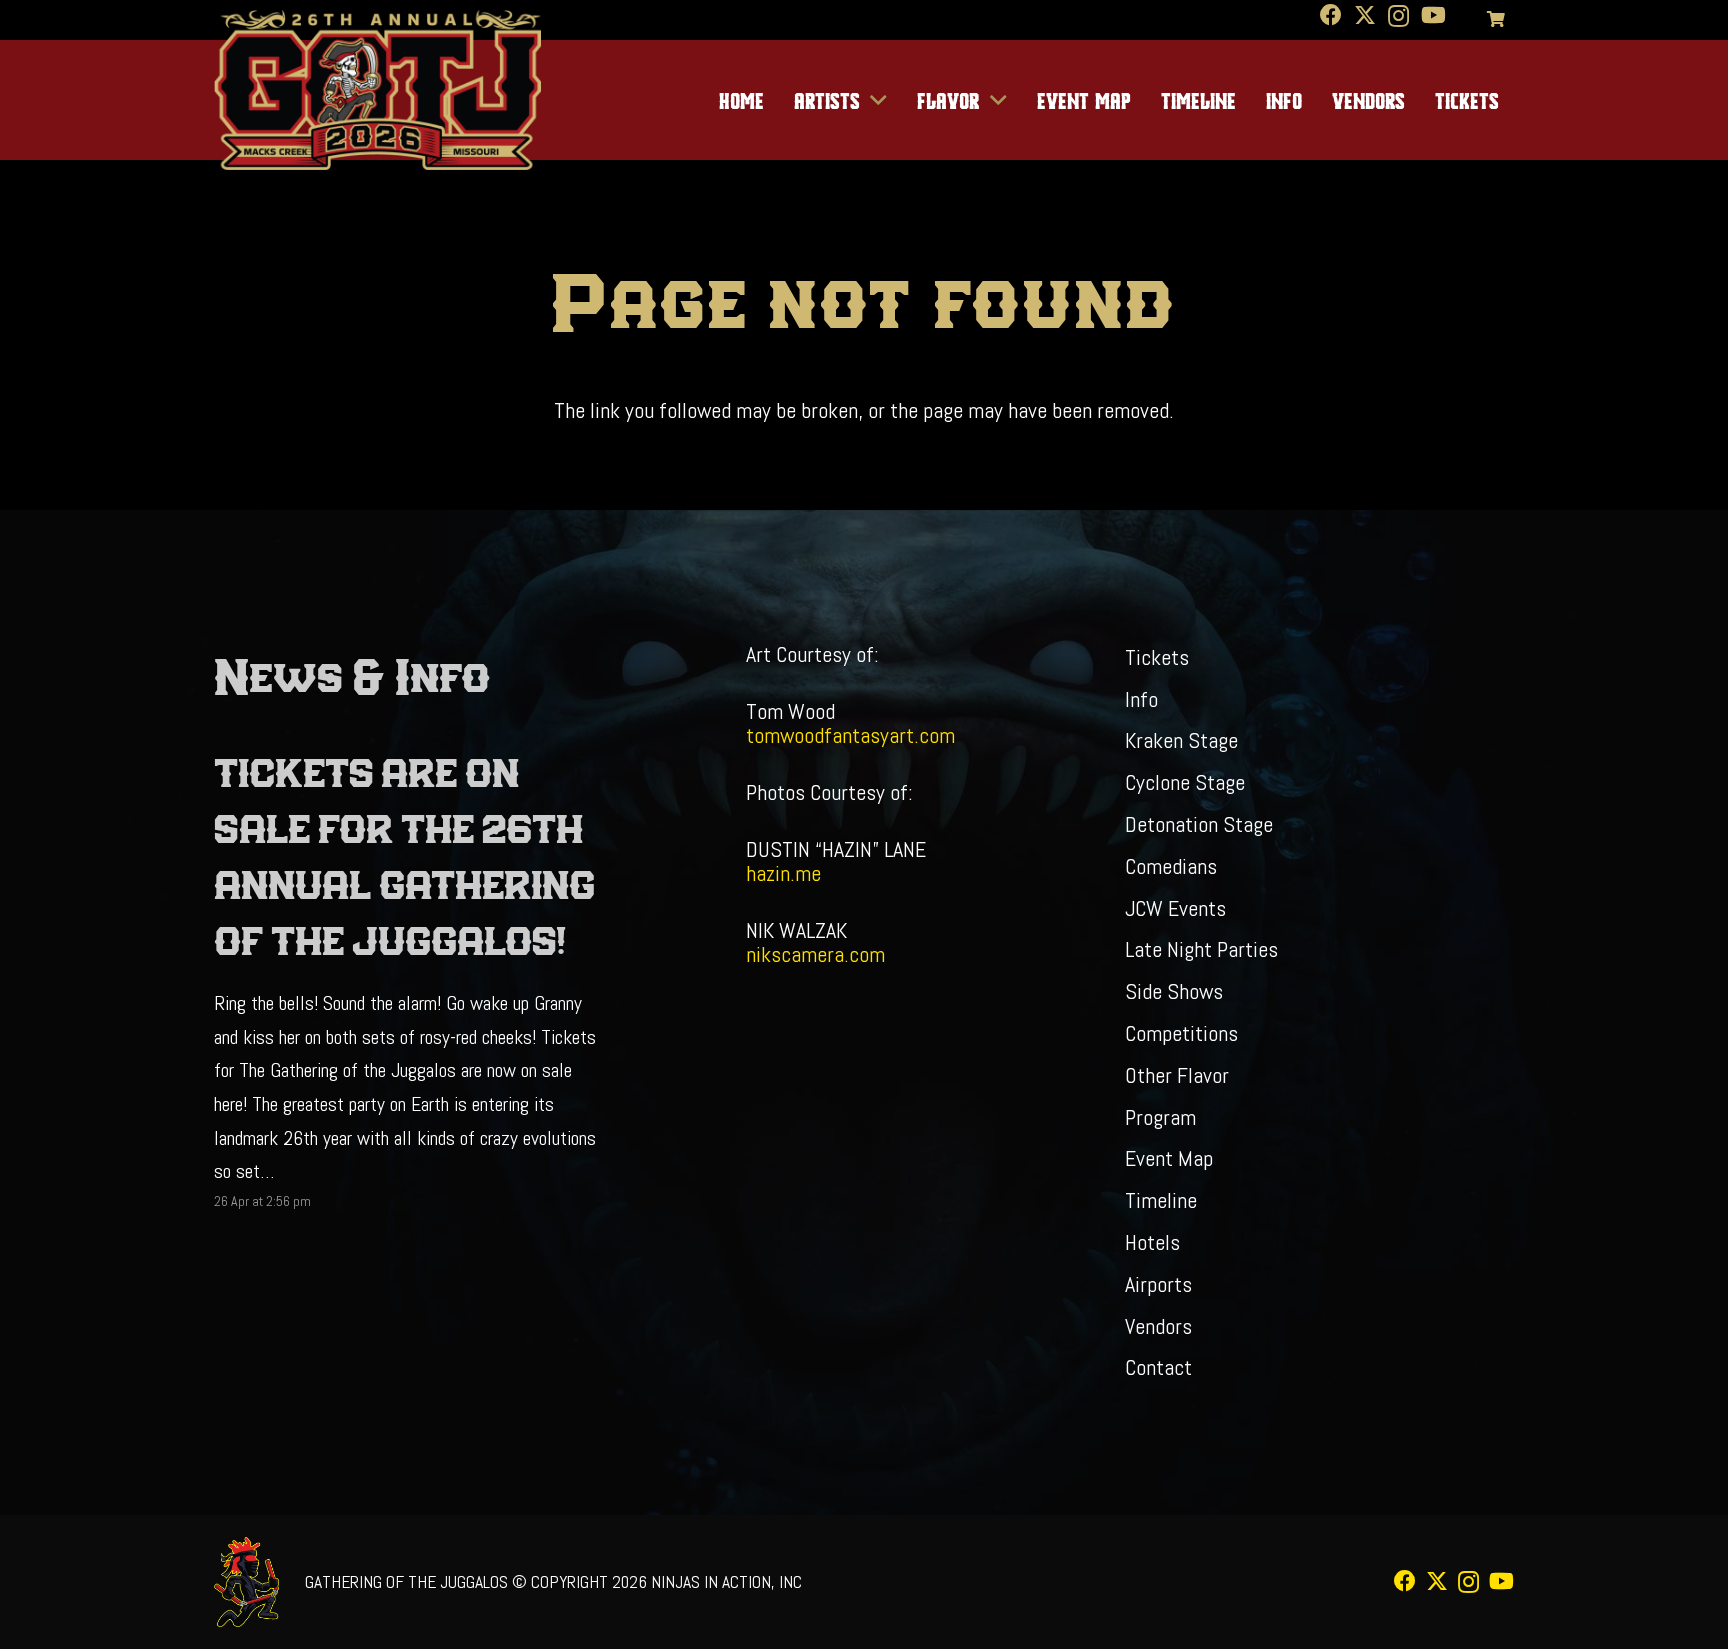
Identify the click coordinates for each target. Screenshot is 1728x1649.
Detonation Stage (1199, 824)
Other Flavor (1177, 1075)
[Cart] (1496, 20)
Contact (1158, 1367)
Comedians (1171, 866)
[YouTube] (1433, 15)
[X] (1365, 15)
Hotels (1152, 1242)
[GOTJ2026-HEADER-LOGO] (377, 90)
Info (1141, 699)
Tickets (1157, 657)
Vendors (1158, 1326)
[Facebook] (1331, 15)
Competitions (1181, 1033)
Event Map (1169, 1158)
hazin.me (783, 873)
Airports (1158, 1284)
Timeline (1161, 1200)
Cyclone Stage (1185, 782)
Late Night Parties (1201, 949)
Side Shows (1174, 991)
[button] (874, 100)
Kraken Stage (1181, 740)
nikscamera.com (815, 954)
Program (1160, 1117)
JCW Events (1175, 908)
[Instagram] (1398, 16)
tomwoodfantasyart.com (850, 735)
